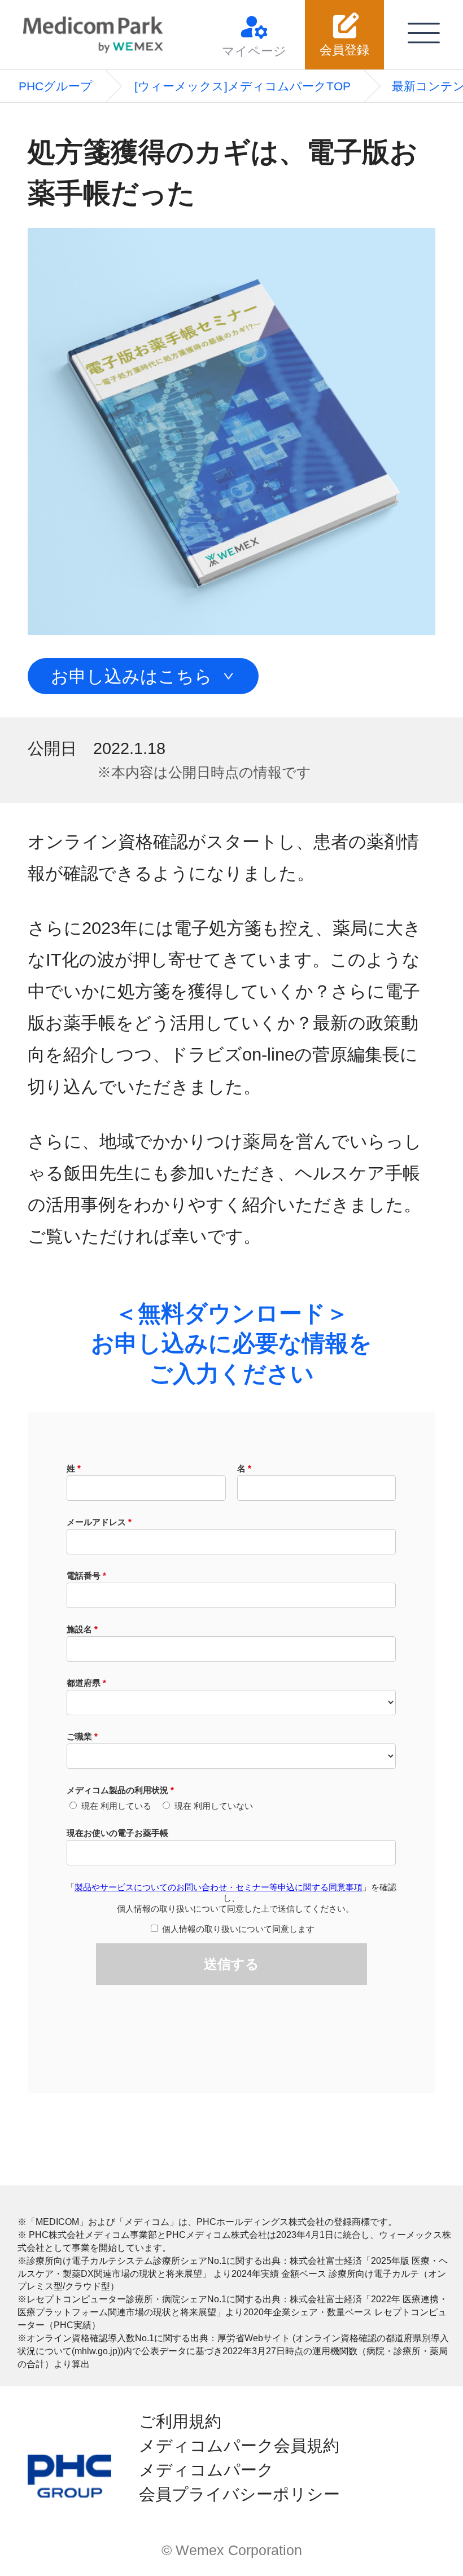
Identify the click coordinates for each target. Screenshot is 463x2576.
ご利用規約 (180, 2421)
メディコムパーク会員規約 (239, 2446)
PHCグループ (56, 86)
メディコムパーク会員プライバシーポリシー (239, 2482)
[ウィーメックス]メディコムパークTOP (243, 86)
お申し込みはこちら (132, 676)
